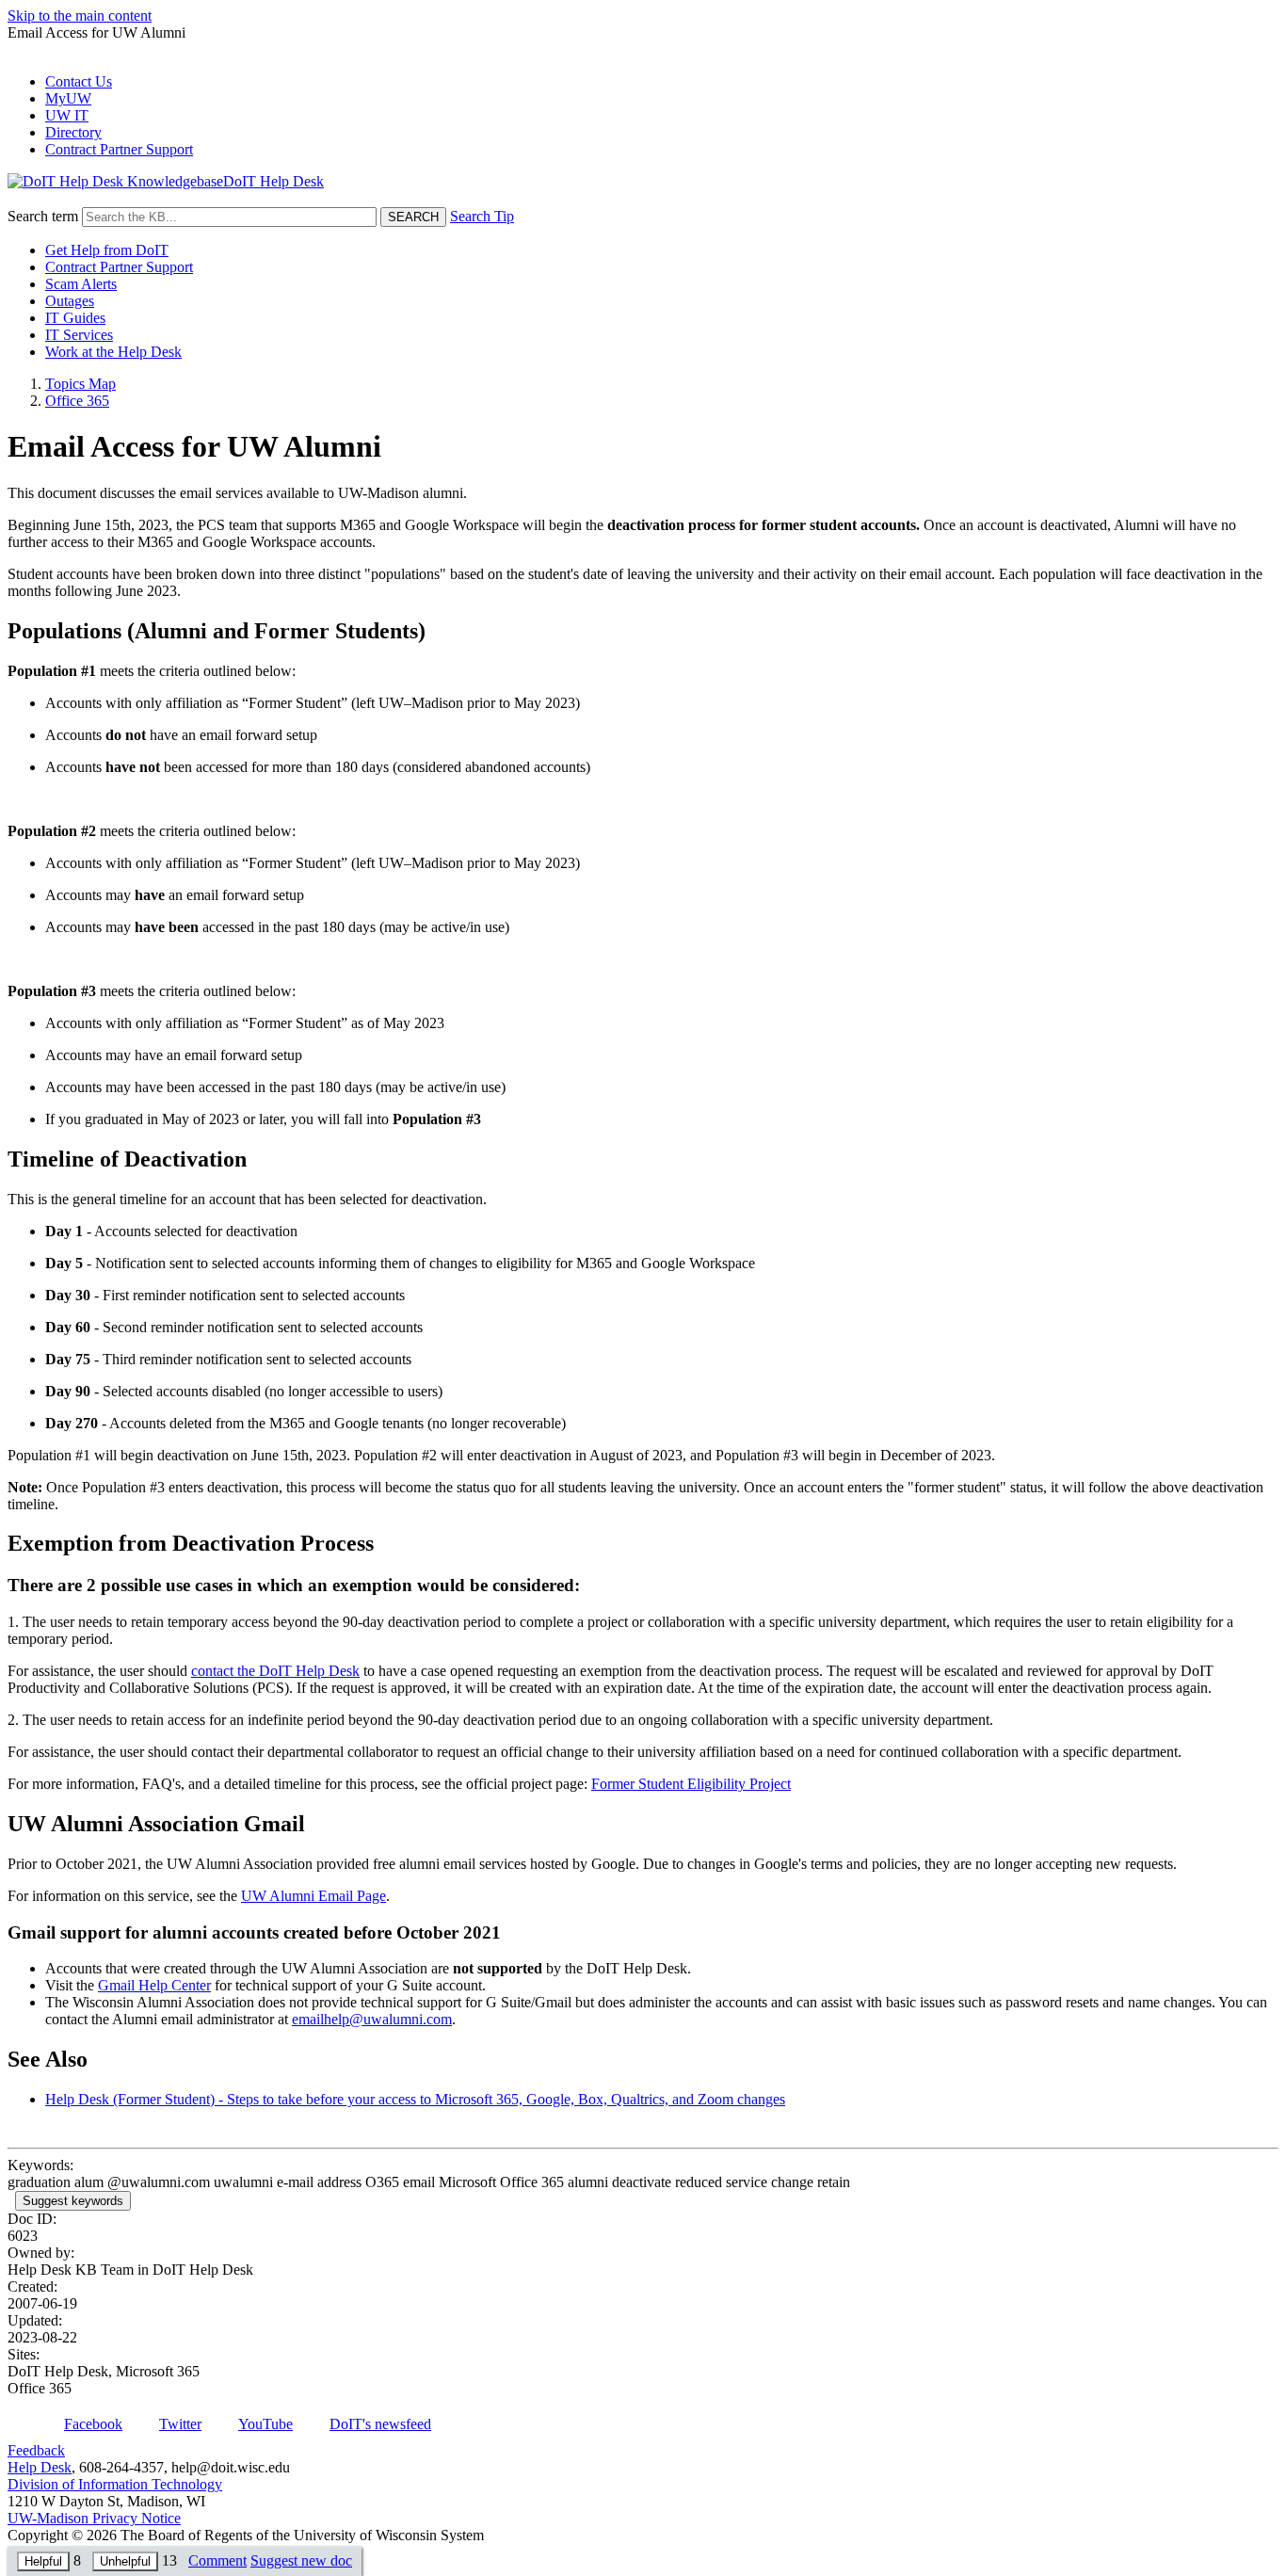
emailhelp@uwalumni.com (372, 2019)
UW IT (67, 115)
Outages (70, 301)
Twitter (180, 2424)
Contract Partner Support (119, 149)
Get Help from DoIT (107, 250)
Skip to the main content (80, 16)
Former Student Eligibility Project (691, 1784)
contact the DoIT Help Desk (275, 1671)
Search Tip (482, 216)
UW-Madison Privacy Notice (94, 2518)
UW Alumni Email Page (313, 1896)
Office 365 (77, 401)
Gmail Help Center (154, 1985)
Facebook (93, 2424)
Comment (217, 2560)
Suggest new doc (301, 2560)
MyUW (68, 98)
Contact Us (79, 81)
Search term (43, 216)
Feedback (36, 2450)
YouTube (265, 2424)
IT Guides (75, 318)
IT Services (79, 335)
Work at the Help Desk (113, 352)
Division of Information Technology (115, 2484)
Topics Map (80, 384)
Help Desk (40, 2467)
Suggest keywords (73, 2201)
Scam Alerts (81, 284)
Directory (73, 132)
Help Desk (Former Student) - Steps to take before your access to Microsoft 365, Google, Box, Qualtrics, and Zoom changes (415, 2099)
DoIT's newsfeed (380, 2424)
